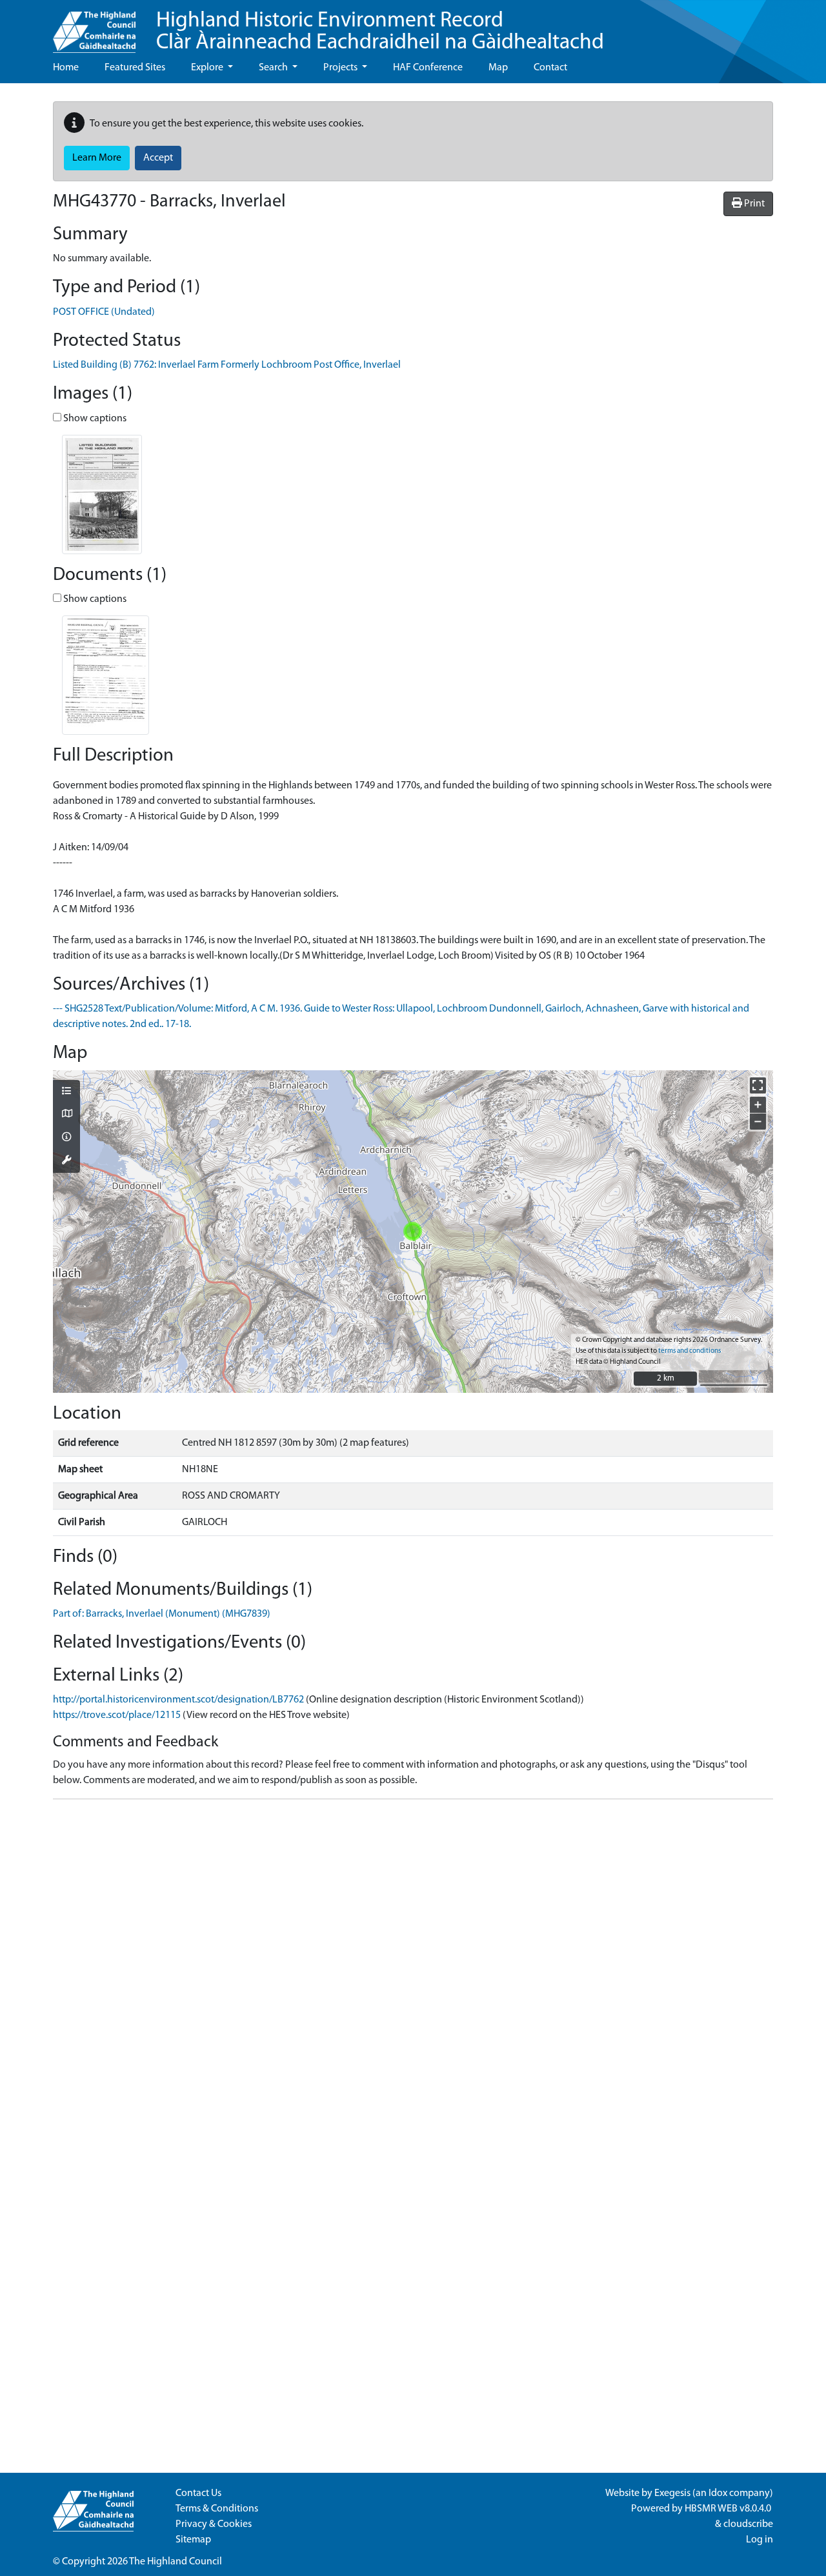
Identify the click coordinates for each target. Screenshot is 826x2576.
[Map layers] (66, 1092)
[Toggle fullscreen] (758, 1085)
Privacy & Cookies (214, 2524)
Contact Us (198, 2493)
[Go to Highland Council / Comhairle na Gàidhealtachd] (94, 26)
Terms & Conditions (217, 2509)
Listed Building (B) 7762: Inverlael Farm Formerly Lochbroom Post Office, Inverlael (227, 365)
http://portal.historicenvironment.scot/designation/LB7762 (178, 1700)
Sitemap (193, 2540)
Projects (341, 68)
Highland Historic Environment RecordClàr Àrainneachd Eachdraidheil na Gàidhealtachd (380, 32)
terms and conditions (690, 1351)
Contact (550, 68)
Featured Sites (135, 68)
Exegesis (672, 2493)
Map (498, 68)
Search (274, 68)
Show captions (94, 419)
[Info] (66, 1138)
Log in (760, 2540)
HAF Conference (428, 68)
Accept (158, 158)
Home (66, 68)
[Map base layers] (66, 1115)
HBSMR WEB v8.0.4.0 (729, 2509)
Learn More (97, 158)
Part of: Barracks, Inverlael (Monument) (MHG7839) (162, 1614)
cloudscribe (748, 2524)
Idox (718, 2493)
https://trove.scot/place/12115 (117, 1715)
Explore (208, 68)
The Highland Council (176, 2562)
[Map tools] (66, 1161)
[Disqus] (413, 1971)
